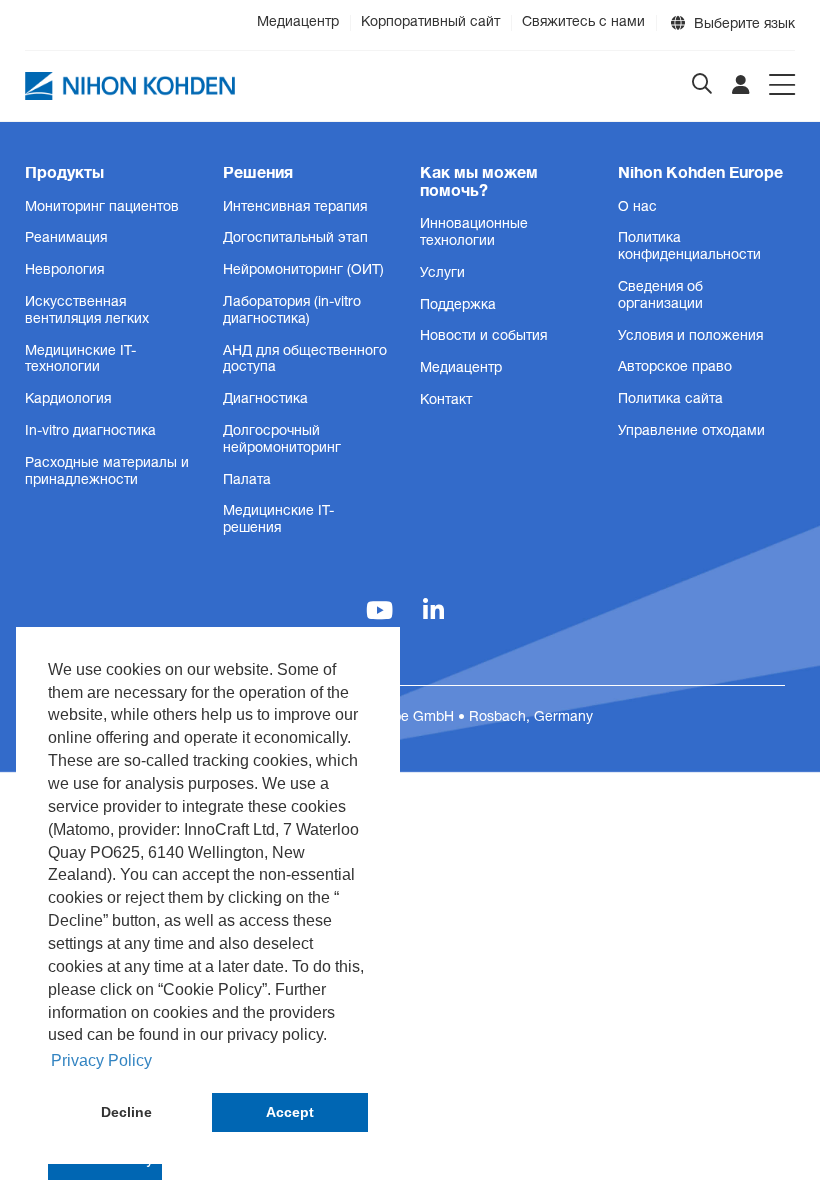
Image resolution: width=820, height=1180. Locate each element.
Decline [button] (126, 1112)
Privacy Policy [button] (101, 1060)
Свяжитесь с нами (583, 23)
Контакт (446, 401)
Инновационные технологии (474, 233)
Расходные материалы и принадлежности (107, 472)
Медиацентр (298, 23)
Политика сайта (670, 400)
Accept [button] (290, 1112)
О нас (637, 208)
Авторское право (675, 368)
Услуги (442, 274)
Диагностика (265, 400)
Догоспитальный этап (295, 239)
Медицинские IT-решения (278, 520)
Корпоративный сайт (430, 23)
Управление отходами (691, 432)
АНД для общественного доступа (305, 360)
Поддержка (458, 306)
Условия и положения (690, 337)
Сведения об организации (660, 296)
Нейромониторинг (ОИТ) (303, 271)
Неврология (64, 271)
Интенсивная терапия (295, 208)
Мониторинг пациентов (102, 208)
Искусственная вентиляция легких (87, 311)
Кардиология (68, 400)
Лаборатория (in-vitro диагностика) (292, 311)
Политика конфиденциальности (689, 247)
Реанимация (66, 239)
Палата (247, 481)
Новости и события (483, 337)
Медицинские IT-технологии (80, 360)
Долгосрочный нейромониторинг (282, 440)
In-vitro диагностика (90, 432)
